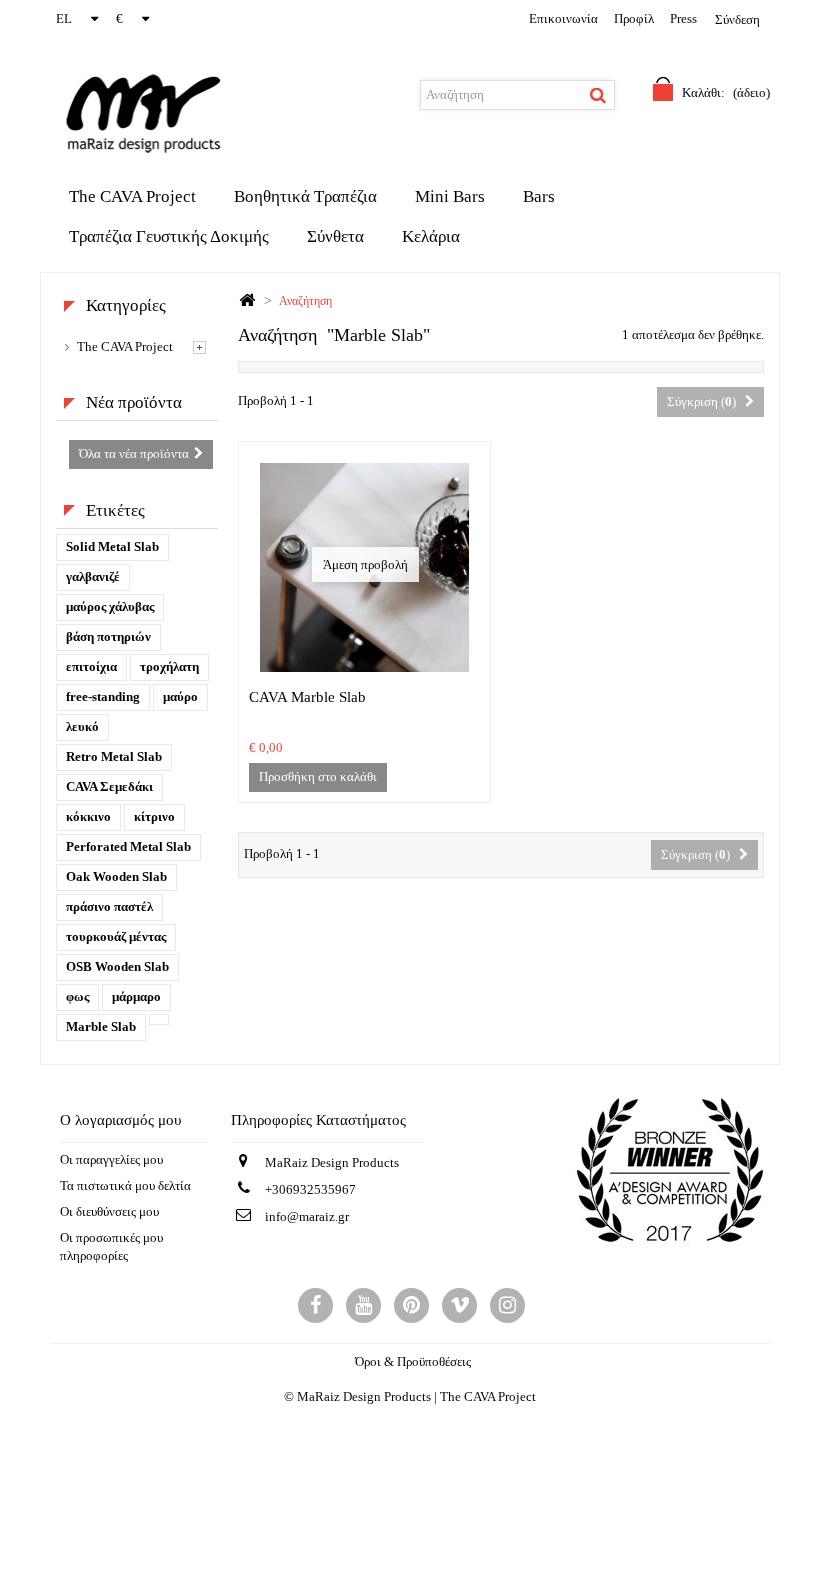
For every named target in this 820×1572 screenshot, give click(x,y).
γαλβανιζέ (93, 576)
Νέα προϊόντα (134, 402)
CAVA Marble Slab (307, 697)
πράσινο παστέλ (109, 906)
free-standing (103, 696)
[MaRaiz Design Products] (95, 112)
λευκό (82, 726)
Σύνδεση (737, 19)
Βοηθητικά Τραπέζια (305, 196)
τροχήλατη (169, 666)
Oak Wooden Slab (116, 876)
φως (77, 996)
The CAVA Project (132, 196)
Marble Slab (101, 1026)
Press (683, 18)
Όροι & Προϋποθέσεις (413, 1361)
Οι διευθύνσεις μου (109, 1211)
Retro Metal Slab (114, 756)
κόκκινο (88, 816)
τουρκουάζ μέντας (116, 936)
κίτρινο (154, 816)
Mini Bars (450, 196)
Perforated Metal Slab (128, 846)
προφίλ (634, 18)
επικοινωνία (563, 18)
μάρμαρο (136, 996)
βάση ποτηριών (108, 636)
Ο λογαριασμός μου (120, 1120)
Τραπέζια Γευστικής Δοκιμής (169, 236)
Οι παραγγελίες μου (111, 1159)
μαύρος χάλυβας (110, 606)
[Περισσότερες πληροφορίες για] (159, 1019)
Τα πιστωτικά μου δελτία (125, 1185)
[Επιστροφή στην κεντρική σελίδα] (247, 301)
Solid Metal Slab (112, 546)
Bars (539, 196)
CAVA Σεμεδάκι (109, 786)
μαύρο (180, 696)
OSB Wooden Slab (117, 966)
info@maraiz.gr (307, 1216)
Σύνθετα (335, 236)
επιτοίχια (91, 666)
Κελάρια (431, 236)
